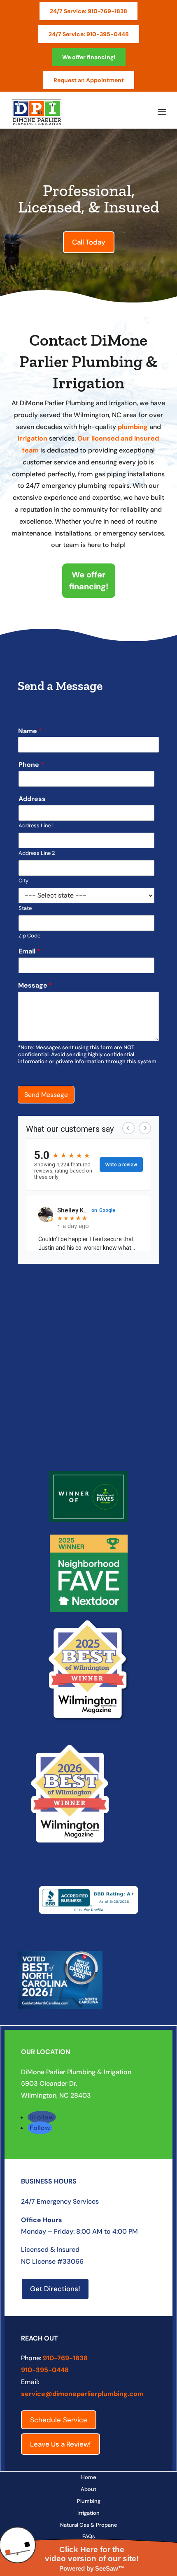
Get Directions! (55, 2289)
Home (88, 2477)
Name (30, 731)
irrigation (33, 438)
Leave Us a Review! (61, 2444)
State (25, 908)
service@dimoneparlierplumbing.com (82, 2394)
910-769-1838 (65, 2358)
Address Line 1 (36, 826)
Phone (31, 765)
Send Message (46, 1095)
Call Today (89, 242)
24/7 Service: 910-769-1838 (88, 11)
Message (35, 986)
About (88, 2489)
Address (32, 799)
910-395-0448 (45, 2370)
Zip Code (29, 936)
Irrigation (88, 2513)
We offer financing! (89, 57)
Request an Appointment (89, 80)
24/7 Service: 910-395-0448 (89, 34)
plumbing (133, 427)
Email (29, 951)
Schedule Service (59, 2420)
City (23, 881)
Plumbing (89, 2501)
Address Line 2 (37, 853)
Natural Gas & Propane (88, 2525)
